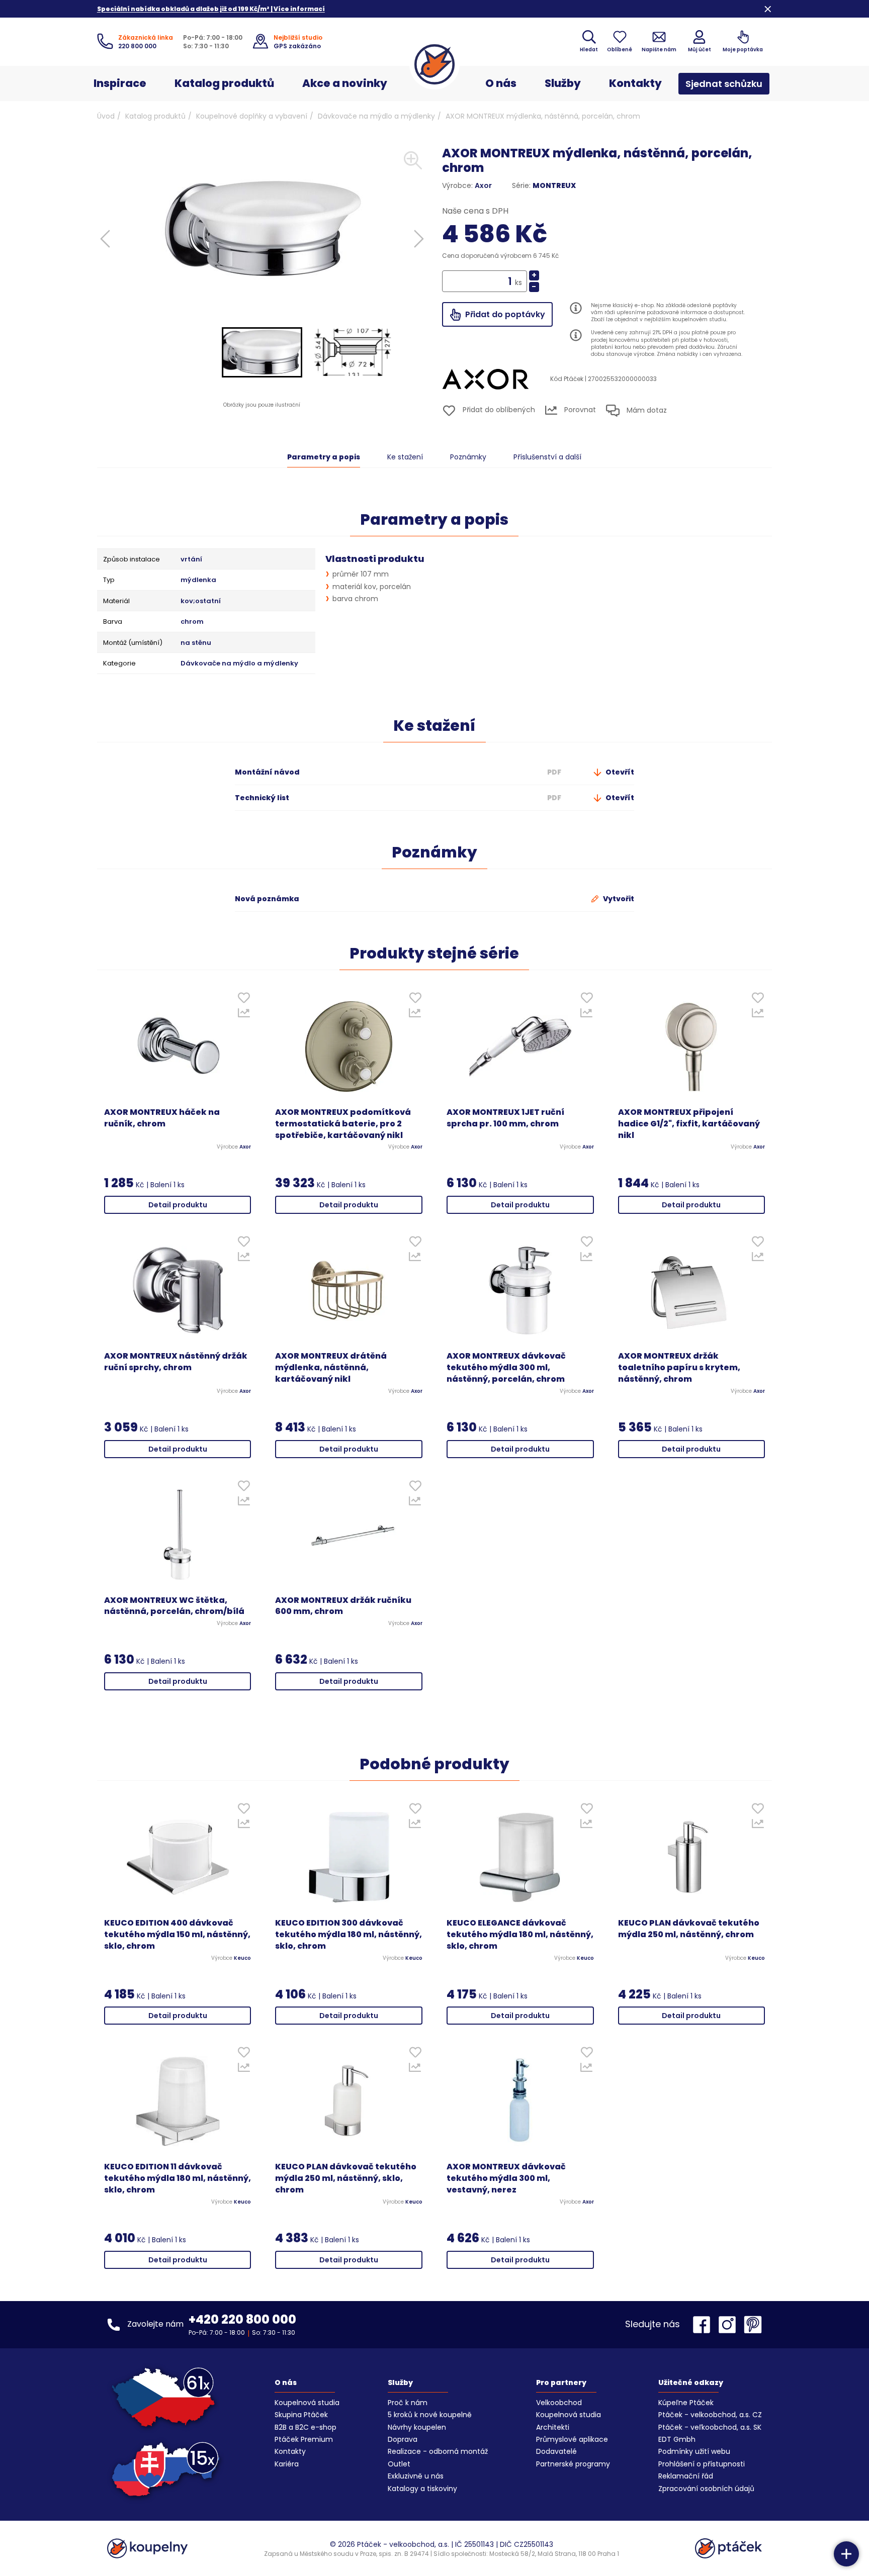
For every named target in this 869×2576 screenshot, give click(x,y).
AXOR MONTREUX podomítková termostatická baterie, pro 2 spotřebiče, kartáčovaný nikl (343, 1124)
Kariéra (287, 2464)
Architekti (553, 2427)
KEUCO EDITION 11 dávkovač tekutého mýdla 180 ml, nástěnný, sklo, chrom (178, 2178)
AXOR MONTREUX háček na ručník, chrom (162, 1118)
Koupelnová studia (307, 2403)
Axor (483, 185)
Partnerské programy (573, 2464)
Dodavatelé (556, 2451)
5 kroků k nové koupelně (430, 2415)
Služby (563, 83)
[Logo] (434, 64)
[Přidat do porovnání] (244, 1015)
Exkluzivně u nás (416, 2476)
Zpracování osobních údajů (706, 2489)
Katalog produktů (224, 83)
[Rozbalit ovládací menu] (846, 2554)
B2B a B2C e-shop (306, 2427)
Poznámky (468, 457)
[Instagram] (730, 2325)
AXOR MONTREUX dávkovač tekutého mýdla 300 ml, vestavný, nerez (506, 2178)
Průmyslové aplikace (572, 2439)
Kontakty (635, 83)
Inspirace (120, 83)
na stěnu (196, 643)
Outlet (399, 2464)
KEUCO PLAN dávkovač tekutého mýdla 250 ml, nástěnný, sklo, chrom (346, 2178)
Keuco (242, 1958)
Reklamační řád (686, 2476)
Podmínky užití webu (694, 2451)
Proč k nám (408, 2403)
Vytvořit (618, 899)
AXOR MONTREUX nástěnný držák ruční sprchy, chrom (176, 1362)
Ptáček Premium (304, 2439)
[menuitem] (262, 352)
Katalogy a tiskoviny (422, 2489)
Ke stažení (405, 457)
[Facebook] (704, 2325)
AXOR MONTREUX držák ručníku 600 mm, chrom (343, 1606)
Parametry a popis (324, 457)
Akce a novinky (345, 83)
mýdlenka (198, 580)
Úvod (106, 116)
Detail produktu (178, 1205)
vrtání (191, 559)
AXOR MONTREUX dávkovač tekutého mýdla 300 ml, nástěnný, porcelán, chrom (506, 1368)
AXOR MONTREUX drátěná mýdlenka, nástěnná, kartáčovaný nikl (331, 1368)
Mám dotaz (646, 410)
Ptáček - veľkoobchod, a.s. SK (710, 2427)
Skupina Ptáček (301, 2415)
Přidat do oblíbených (498, 410)
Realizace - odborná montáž (438, 2451)
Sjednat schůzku (724, 84)
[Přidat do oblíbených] (244, 1000)
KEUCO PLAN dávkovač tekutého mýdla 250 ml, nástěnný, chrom (689, 1929)
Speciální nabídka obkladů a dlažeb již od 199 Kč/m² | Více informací (211, 9)
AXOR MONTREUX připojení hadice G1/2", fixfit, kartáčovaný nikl (689, 1124)
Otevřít (619, 772)
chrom (192, 622)
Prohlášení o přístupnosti (702, 2464)
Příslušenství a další (547, 457)
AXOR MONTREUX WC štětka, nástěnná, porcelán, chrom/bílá (174, 1606)
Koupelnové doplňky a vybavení (252, 116)
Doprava (403, 2439)
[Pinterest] (753, 2325)
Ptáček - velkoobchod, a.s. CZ (710, 2415)
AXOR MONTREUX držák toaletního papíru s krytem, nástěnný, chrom (679, 1368)
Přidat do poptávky (504, 314)
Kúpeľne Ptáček (686, 2403)
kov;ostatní (201, 601)
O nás (501, 83)
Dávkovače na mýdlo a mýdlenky (376, 116)
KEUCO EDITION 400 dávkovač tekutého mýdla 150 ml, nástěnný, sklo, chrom (177, 1935)
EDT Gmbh (677, 2439)
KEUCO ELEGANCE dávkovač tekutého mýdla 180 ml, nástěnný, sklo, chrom (520, 1935)
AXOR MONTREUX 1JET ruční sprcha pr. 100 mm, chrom (505, 1118)
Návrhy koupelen (417, 2427)
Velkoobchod (559, 2403)
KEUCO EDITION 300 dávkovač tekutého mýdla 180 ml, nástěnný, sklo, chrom (349, 1935)
